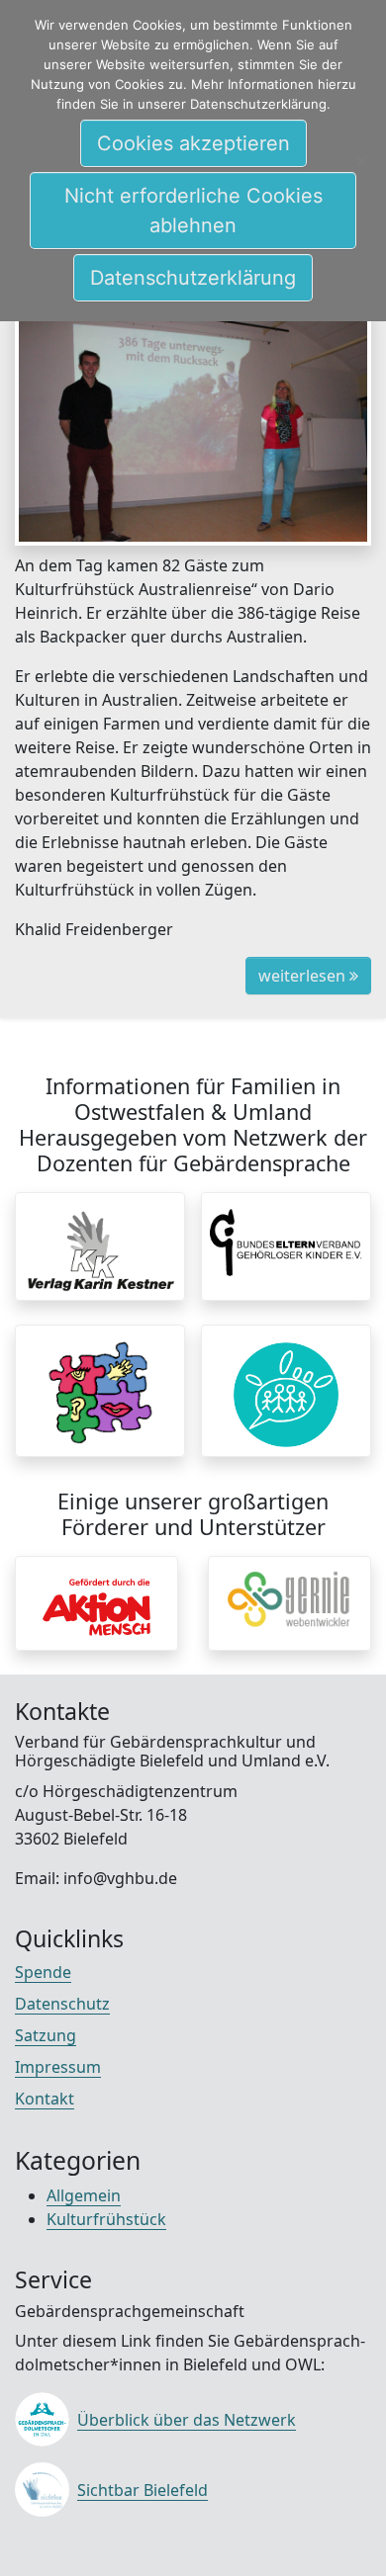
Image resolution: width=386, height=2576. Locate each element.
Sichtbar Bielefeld (143, 2490)
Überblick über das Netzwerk (187, 2420)
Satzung (46, 2035)
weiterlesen (304, 976)
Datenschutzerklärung (193, 278)
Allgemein (84, 2195)
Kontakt (45, 2099)
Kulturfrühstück (106, 2219)
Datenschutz (62, 2004)
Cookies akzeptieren (193, 143)
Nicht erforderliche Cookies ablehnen (193, 211)
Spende (43, 1972)
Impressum (58, 2067)
